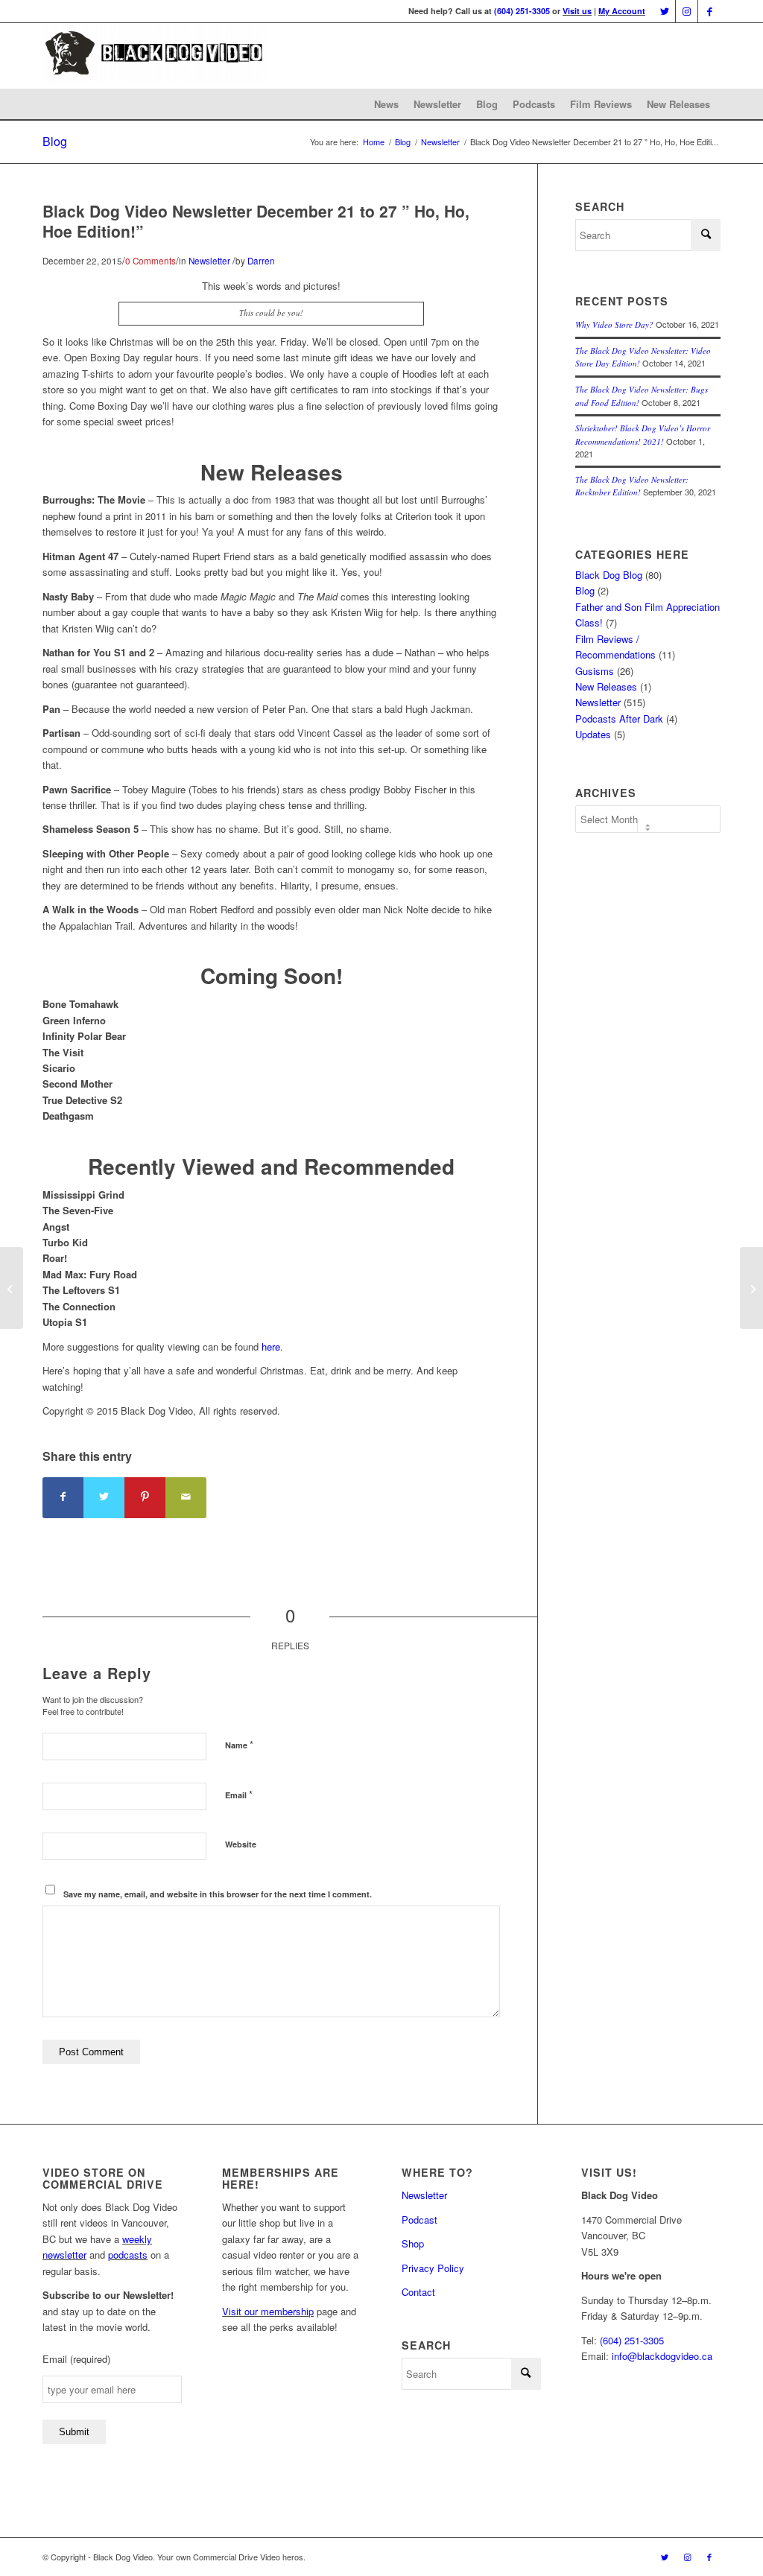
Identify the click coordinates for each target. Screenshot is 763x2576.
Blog (487, 104)
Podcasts (534, 104)
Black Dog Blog (609, 575)
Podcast (420, 2220)
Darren (261, 261)
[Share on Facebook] (63, 1498)
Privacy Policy (433, 2268)
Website (241, 1844)
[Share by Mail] (186, 1498)
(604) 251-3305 (522, 11)
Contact (418, 2292)
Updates (593, 734)
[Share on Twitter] (104, 1498)
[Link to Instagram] (687, 11)
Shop (413, 2243)
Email (239, 1794)
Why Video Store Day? (614, 324)
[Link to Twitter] (664, 11)
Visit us (577, 11)
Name (239, 1744)
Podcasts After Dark (619, 718)
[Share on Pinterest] (145, 1498)
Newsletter (437, 104)
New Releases (678, 104)
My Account (622, 11)
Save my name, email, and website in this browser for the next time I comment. (218, 1894)
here (271, 1346)
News (386, 104)
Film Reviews (601, 104)
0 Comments (151, 261)
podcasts (128, 2255)
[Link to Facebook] (709, 11)
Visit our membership (268, 2311)
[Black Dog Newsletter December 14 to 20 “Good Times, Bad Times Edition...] (12, 1288)
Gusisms (595, 671)
